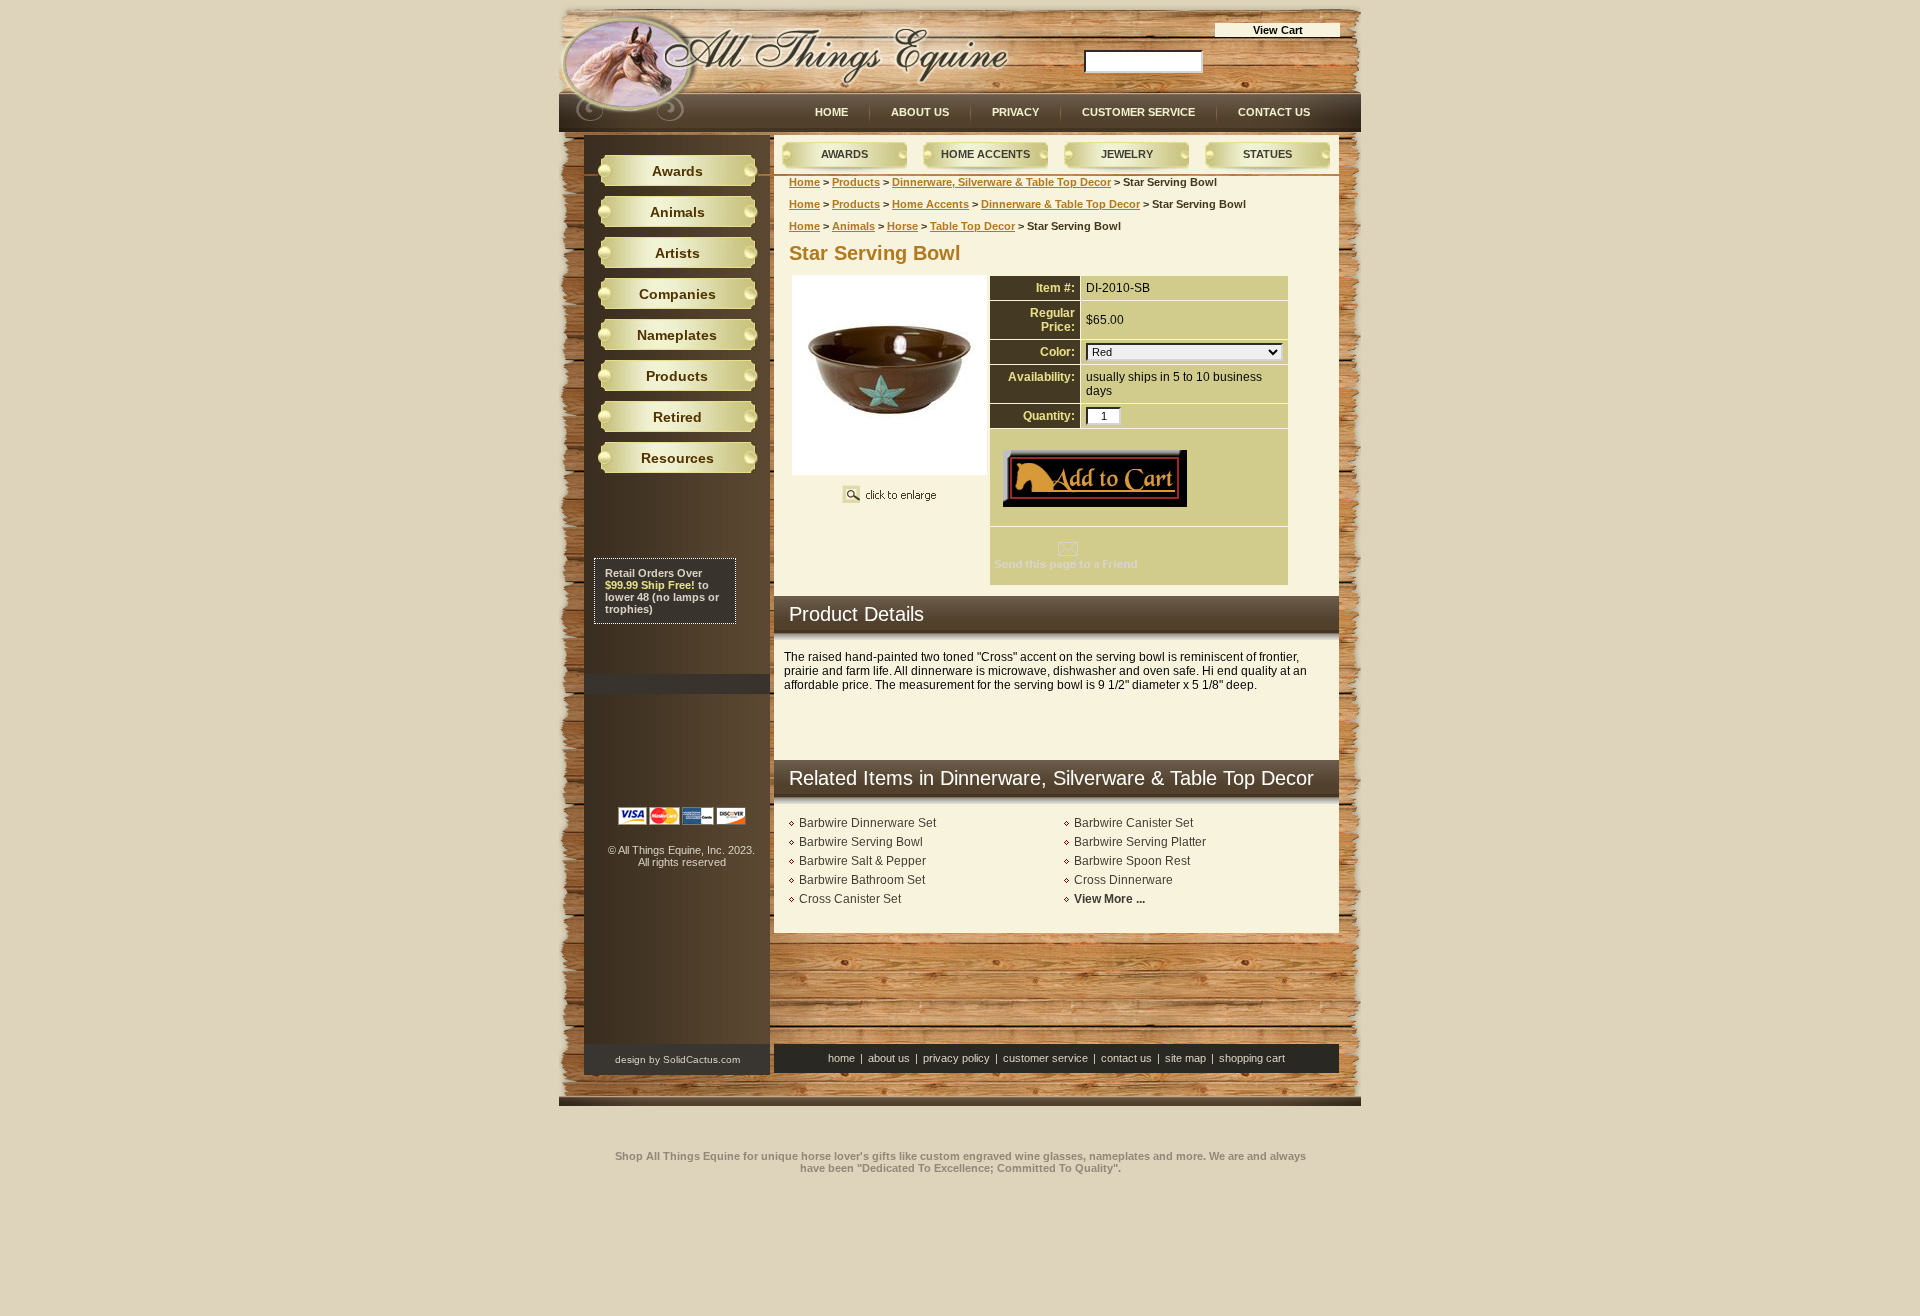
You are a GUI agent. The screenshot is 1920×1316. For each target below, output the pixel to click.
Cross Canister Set (850, 899)
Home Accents (985, 154)
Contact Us (1274, 112)
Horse (902, 226)
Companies (677, 294)
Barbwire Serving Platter (1140, 842)
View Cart (1278, 30)
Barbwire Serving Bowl (861, 842)
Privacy (1015, 112)
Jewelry (1127, 154)
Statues (1267, 154)
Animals (853, 226)
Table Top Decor (972, 226)
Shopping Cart (1252, 1058)
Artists (677, 253)
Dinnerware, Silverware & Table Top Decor (1001, 182)
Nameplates (677, 335)
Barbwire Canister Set (1133, 823)
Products (856, 182)
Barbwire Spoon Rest (1132, 861)
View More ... (1109, 899)
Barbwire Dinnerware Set (867, 823)
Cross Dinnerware (1123, 880)
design (630, 1059)
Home (831, 112)
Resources (677, 458)
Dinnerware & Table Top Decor (1060, 204)
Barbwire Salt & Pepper (862, 861)
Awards (844, 154)
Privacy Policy (956, 1058)
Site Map (1185, 1058)
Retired (677, 417)
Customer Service (1138, 112)
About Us (920, 112)
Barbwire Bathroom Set (862, 880)
